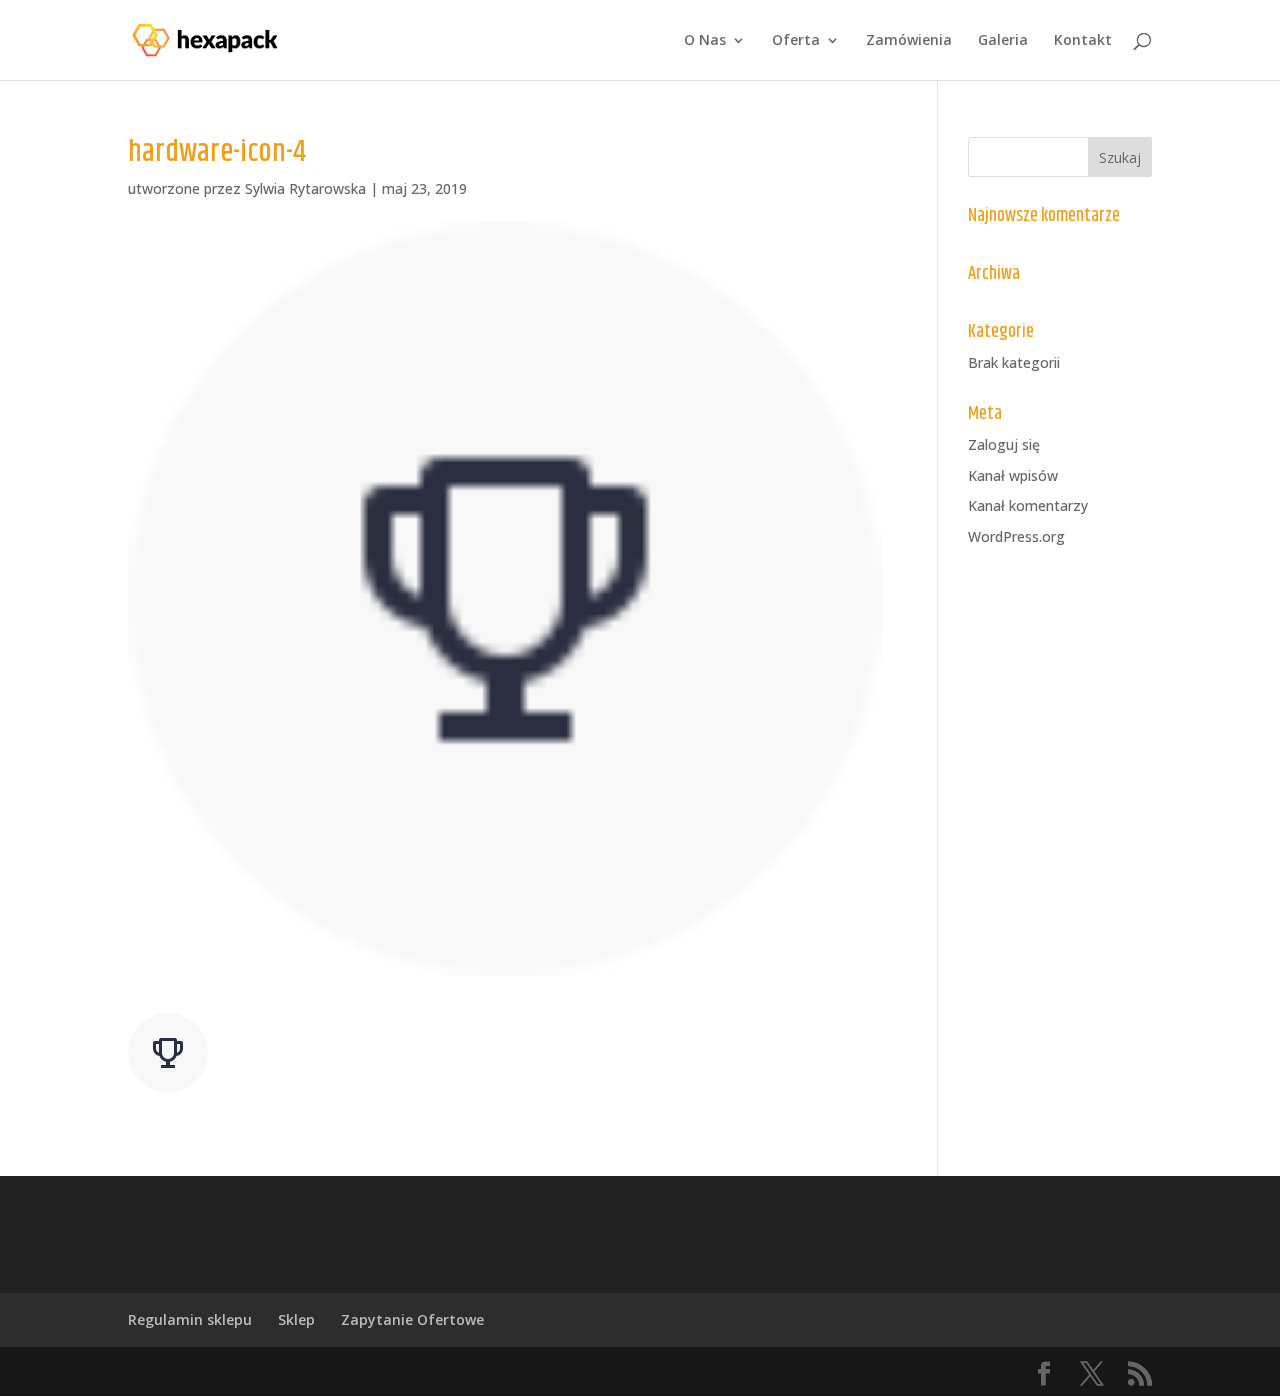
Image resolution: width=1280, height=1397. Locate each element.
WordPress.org (1016, 536)
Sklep (296, 1319)
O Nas (705, 41)
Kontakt (1083, 41)
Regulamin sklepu (190, 1319)
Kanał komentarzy (1028, 505)
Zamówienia (909, 41)
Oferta (796, 41)
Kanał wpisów (1013, 475)
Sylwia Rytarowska (305, 188)
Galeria (1003, 41)
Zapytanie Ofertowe (412, 1319)
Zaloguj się (1004, 444)
